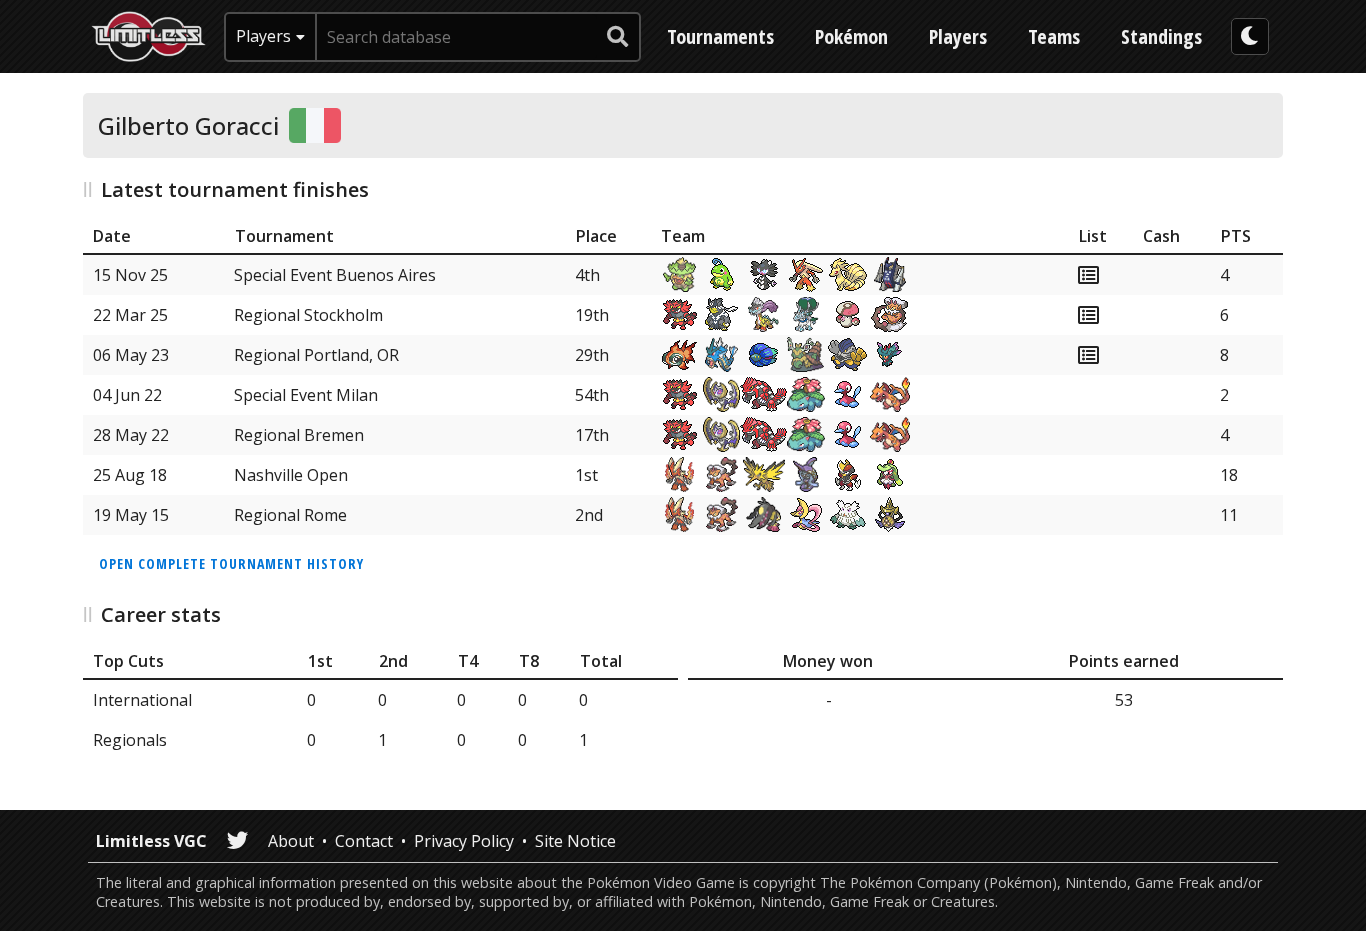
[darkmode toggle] (1250, 36)
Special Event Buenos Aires (335, 275)
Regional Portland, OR (316, 355)
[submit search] (618, 37)
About (291, 841)
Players (958, 36)
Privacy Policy (464, 841)
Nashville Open (291, 475)
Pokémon (851, 36)
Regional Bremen (299, 435)
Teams (1054, 36)
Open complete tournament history (231, 563)
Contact (364, 841)
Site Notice (575, 841)
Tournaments (720, 36)
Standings (1161, 36)
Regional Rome (290, 515)
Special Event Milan (306, 395)
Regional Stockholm (308, 315)
